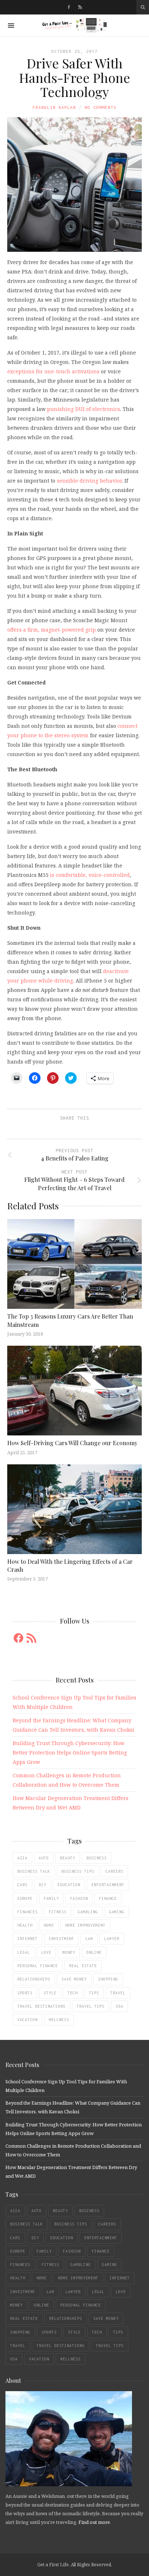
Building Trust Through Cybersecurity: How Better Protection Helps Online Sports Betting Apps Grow (70, 1752)
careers (114, 1871)
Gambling (88, 1912)
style (50, 1993)
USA (120, 2006)
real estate (83, 1966)
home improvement (85, 1925)
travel (118, 1993)
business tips (78, 1871)
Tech (73, 1993)
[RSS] (80, 7)
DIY (42, 1885)
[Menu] (11, 26)
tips (94, 1993)
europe (25, 1898)
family (51, 1898)
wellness (59, 2020)
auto (44, 1858)
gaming (117, 1912)
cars (22, 1885)
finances (27, 1912)
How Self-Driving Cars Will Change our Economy (72, 1443)
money (69, 1952)
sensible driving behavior (89, 481)
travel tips (91, 2006)
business (97, 1858)
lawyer (112, 1939)
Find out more (94, 2522)
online (94, 1952)
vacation (27, 2020)
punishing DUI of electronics (84, 409)
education (69, 1885)
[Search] (143, 7)
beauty (68, 1858)
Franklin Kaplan (54, 107)
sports (25, 1993)
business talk (34, 1871)
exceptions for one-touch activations (53, 371)
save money (74, 1979)
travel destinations (41, 2006)
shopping (108, 1979)
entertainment (108, 1885)
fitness (58, 1912)
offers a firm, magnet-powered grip (52, 630)
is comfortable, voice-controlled (90, 875)
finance (108, 1898)
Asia (22, 1858)
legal (24, 1952)
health (25, 1925)
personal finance (38, 1966)
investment (61, 1939)
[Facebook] (69, 7)
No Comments (101, 107)
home (49, 1925)
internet (27, 1939)
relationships (34, 1979)
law (89, 1939)
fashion (79, 1898)
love (46, 1952)
